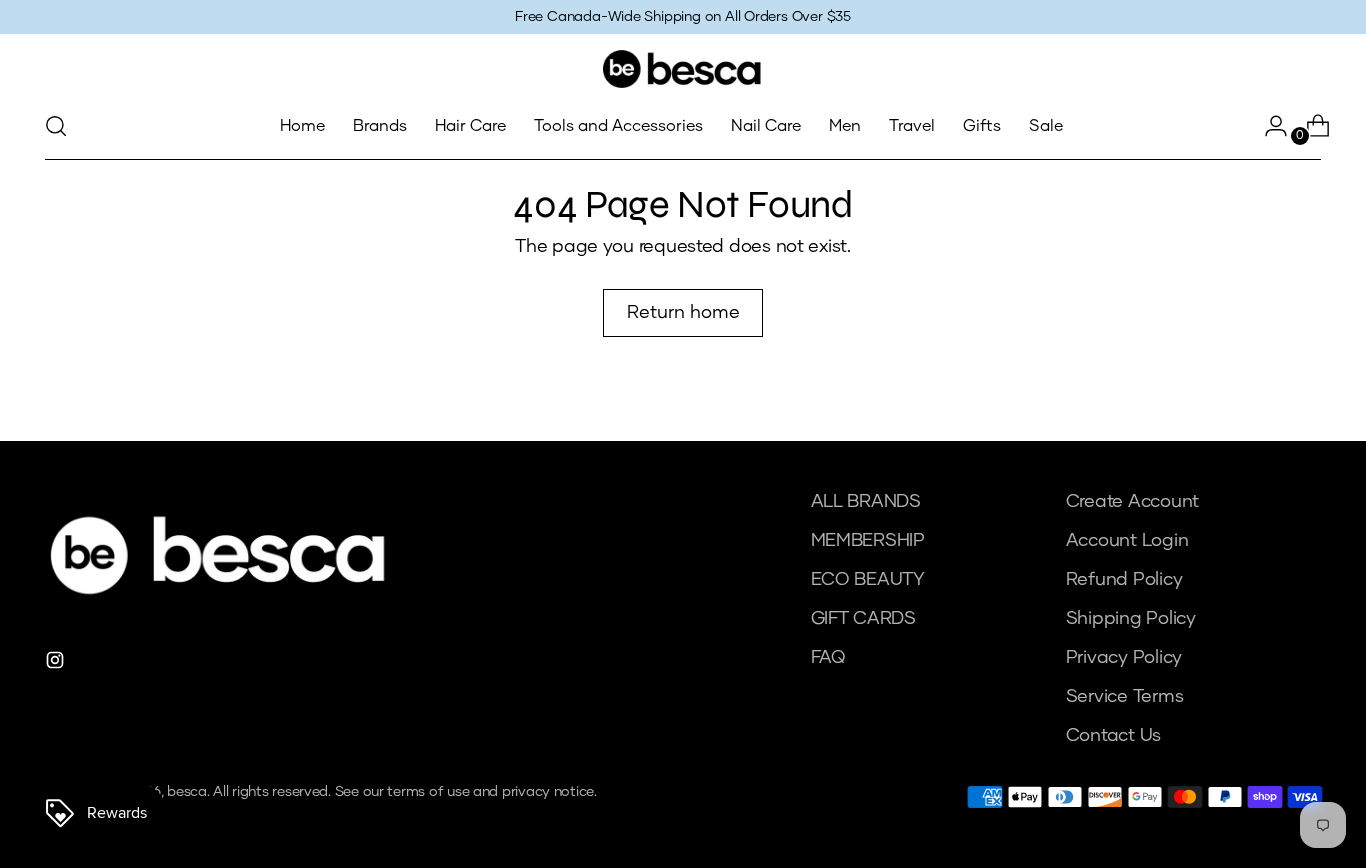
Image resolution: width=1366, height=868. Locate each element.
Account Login (1127, 541)
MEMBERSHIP (868, 541)
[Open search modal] (56, 126)
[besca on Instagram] (57, 664)
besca (187, 792)
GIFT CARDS (863, 619)
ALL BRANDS (866, 502)
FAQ (828, 658)
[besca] (683, 69)
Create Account (1132, 502)
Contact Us (1113, 736)
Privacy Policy (1124, 658)
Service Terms (1125, 697)
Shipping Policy (1131, 619)
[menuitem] (302, 126)
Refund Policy (1124, 580)
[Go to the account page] (1268, 126)
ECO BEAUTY (868, 580)
